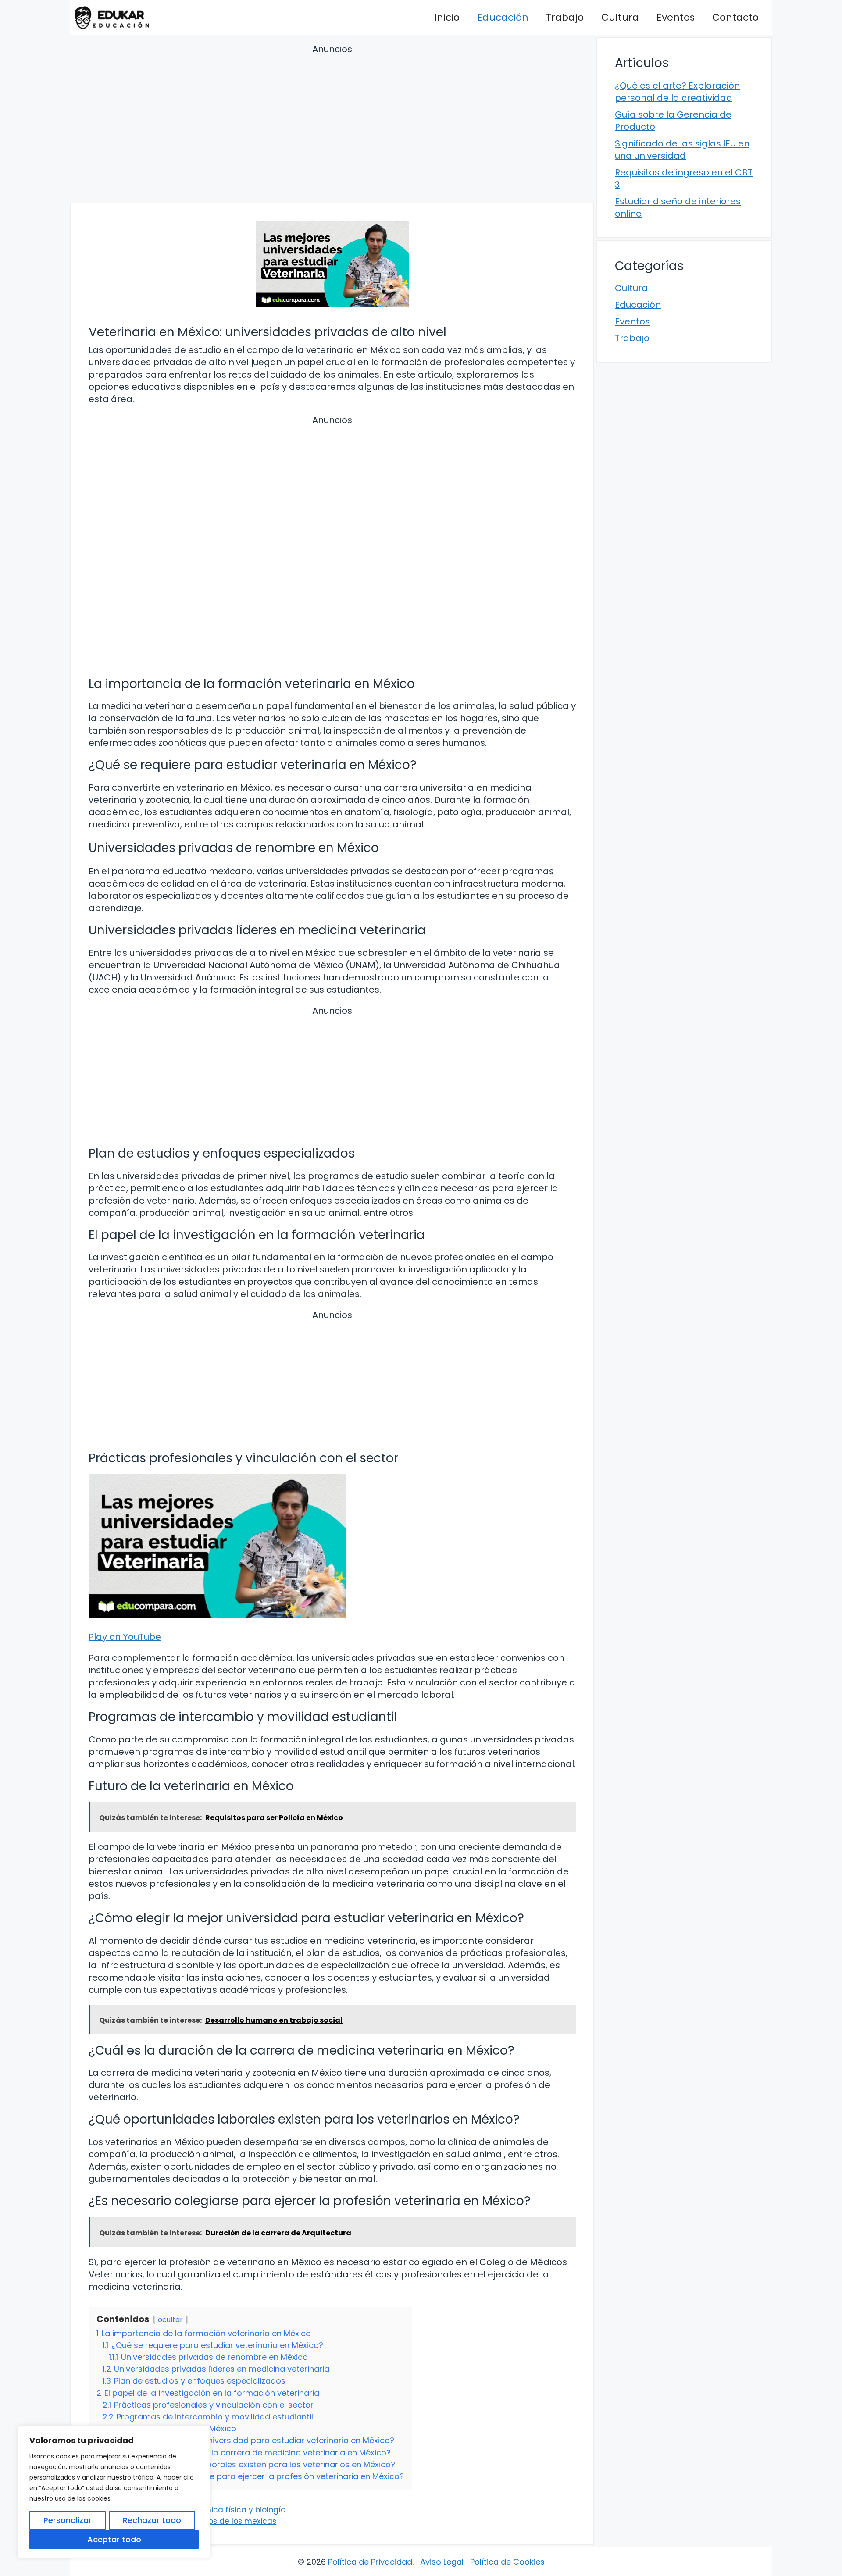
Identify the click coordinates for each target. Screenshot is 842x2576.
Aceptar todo (114, 2539)
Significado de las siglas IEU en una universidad (682, 150)
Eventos (676, 17)
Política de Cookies (507, 2562)
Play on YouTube (125, 1637)
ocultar (170, 2320)
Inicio (447, 17)
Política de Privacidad (370, 2562)
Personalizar (68, 2520)
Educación (503, 17)
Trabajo (565, 17)
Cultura (620, 17)
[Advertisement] (332, 125)
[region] (114, 2492)
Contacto (735, 17)
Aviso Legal (442, 2562)
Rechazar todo (152, 2520)
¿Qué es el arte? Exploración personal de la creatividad (677, 92)
